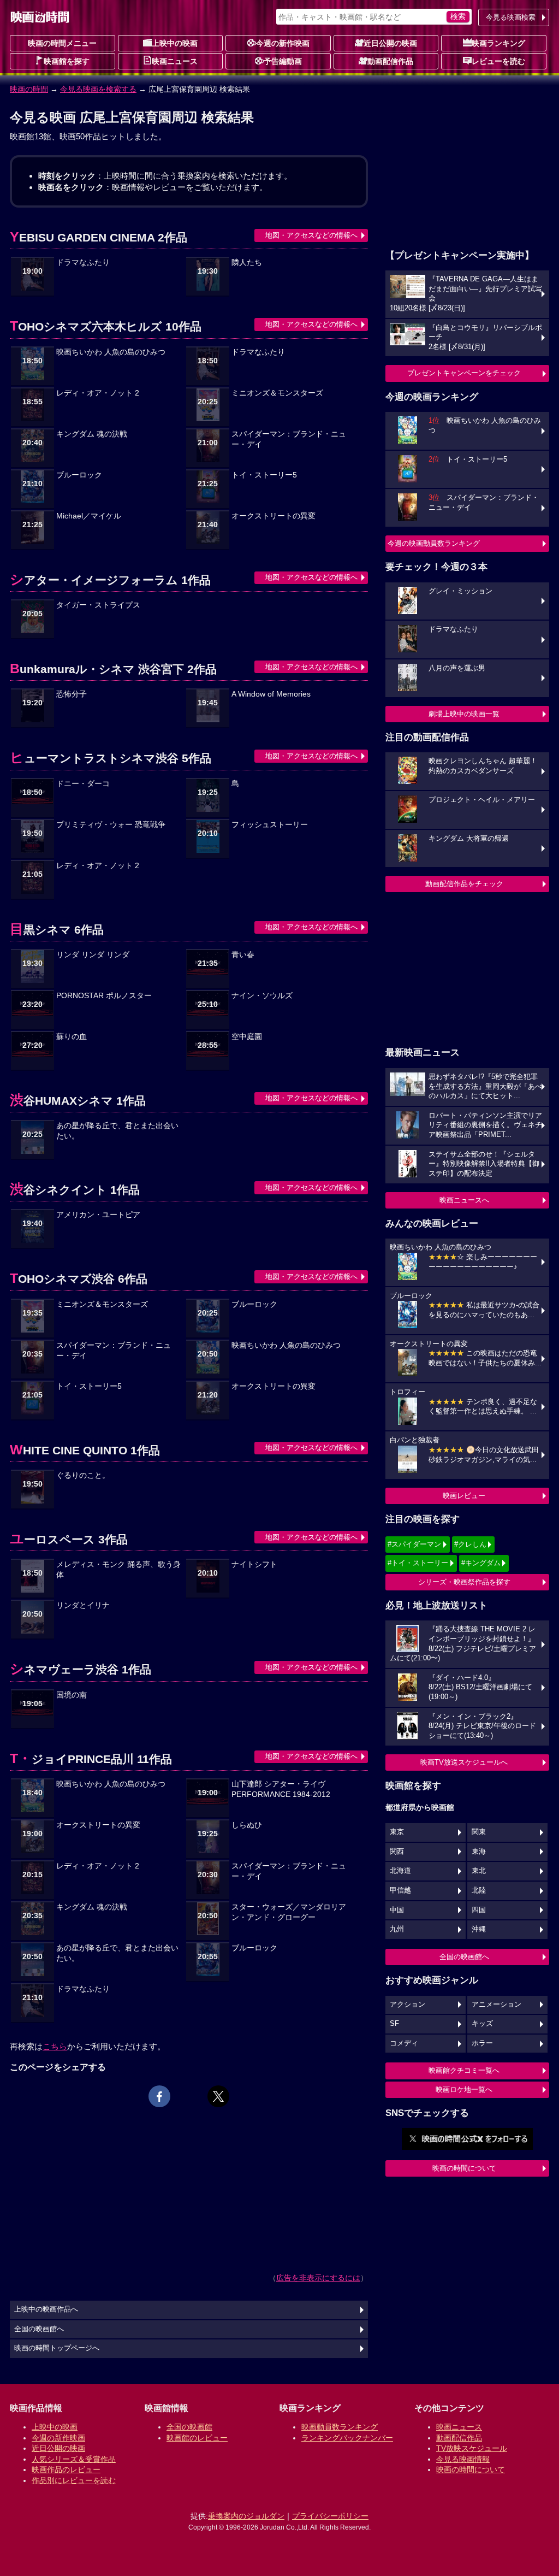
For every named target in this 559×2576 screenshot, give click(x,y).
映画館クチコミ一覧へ (464, 2070)
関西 (397, 1852)
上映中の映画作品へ (46, 2309)
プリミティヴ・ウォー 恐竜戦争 (111, 825)
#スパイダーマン (414, 1544)
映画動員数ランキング (340, 2427)
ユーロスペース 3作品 (69, 1539)
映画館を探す (67, 61)
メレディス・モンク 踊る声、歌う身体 (118, 1570)
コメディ (404, 2043)
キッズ (482, 2024)
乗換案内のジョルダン (246, 2516)
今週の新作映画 (283, 43)
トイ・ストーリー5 (264, 475)
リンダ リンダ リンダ (93, 955)
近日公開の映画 (390, 43)
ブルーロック (79, 475)
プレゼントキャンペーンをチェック (464, 373)
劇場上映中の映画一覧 (464, 714)
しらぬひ (247, 1825)
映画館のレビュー (197, 2438)
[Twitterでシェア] (218, 2096)
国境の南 (72, 1695)
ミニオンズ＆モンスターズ (277, 393)
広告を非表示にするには (318, 2278)
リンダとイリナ (83, 1605)
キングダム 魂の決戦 (92, 434)
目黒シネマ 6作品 (57, 930)
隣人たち (247, 263)
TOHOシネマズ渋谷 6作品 (79, 1279)
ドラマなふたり (83, 263)
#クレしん (470, 1544)
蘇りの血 (72, 1037)
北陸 (479, 1890)
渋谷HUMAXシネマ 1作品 (78, 1101)
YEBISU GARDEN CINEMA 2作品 (99, 237)
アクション (408, 2005)
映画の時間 (29, 89)
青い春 (243, 955)
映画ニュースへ (464, 1200)
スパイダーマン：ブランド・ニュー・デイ (289, 439)
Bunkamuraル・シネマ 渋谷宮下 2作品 (113, 669)
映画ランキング (498, 43)
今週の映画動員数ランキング (434, 543)
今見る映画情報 (463, 2459)
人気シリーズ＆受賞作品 (74, 2459)
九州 (397, 1929)
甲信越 (400, 1890)
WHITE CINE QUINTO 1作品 (85, 1450)
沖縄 (479, 1929)
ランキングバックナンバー (347, 2438)
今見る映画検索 (511, 17)
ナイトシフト (254, 1564)
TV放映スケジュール (472, 2448)
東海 (479, 1852)
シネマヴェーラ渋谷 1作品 (81, 1669)
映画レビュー (464, 1496)
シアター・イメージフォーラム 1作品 (110, 580)
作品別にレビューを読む (74, 2480)
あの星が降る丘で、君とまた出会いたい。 (117, 1131)
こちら (55, 2046)
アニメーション (496, 2005)
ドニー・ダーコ (83, 784)
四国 (479, 1910)
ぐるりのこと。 (83, 1475)
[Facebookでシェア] (159, 2096)
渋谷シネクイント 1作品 (75, 1190)
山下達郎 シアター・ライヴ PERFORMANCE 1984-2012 (281, 1789)
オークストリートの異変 (273, 516)
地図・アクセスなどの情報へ (311, 235)
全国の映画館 (189, 2427)
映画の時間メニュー (62, 43)
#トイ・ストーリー (418, 1563)
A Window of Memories (271, 694)
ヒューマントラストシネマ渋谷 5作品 (111, 758)
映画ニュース (175, 61)
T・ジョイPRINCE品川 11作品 (91, 1759)
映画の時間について (464, 2168)
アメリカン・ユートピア (98, 1215)
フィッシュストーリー (270, 825)
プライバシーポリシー (330, 2516)
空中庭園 (247, 1037)
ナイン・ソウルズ (262, 996)
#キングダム (481, 1563)
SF (394, 2024)
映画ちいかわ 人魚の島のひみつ (111, 352)
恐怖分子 (72, 694)
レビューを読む (498, 61)
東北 (479, 1871)
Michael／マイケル (89, 516)
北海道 (400, 1871)
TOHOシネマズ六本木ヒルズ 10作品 (106, 326)
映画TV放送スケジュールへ (464, 1762)
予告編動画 (283, 61)
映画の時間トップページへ (57, 2348)
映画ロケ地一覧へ (464, 2089)
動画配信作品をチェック (464, 884)
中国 (397, 1910)
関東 (479, 1832)
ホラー (482, 2043)
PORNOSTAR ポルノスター (104, 996)
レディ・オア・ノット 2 (98, 393)
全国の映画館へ (464, 1957)
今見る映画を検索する (98, 89)
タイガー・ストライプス (98, 605)
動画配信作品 (390, 61)
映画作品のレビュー (66, 2469)
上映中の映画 (175, 43)
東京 (397, 1832)
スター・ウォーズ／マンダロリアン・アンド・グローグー (289, 1912)
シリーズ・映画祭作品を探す (464, 1582)
